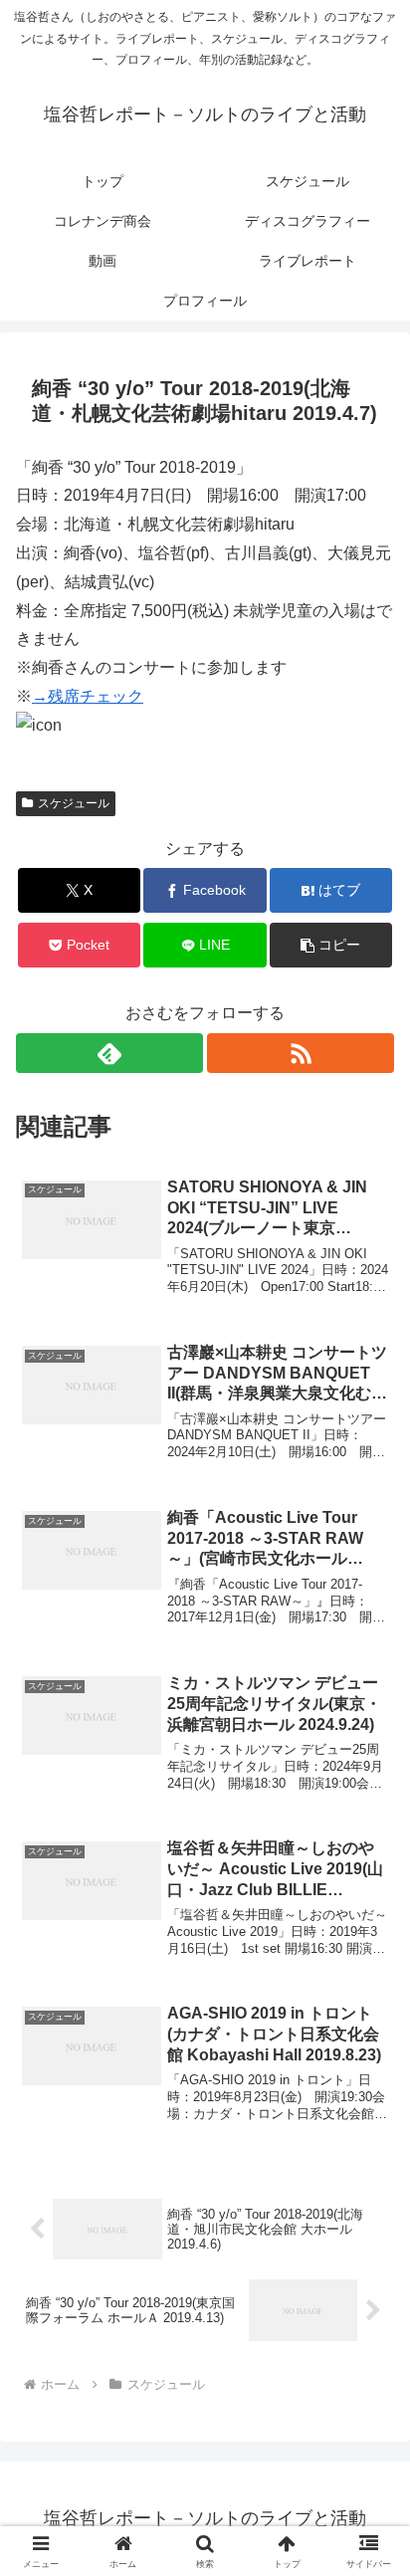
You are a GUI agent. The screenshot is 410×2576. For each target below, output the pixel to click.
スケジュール (74, 803)
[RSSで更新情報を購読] (301, 1053)
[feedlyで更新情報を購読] (109, 1053)
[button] (331, 945)
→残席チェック (88, 696)
